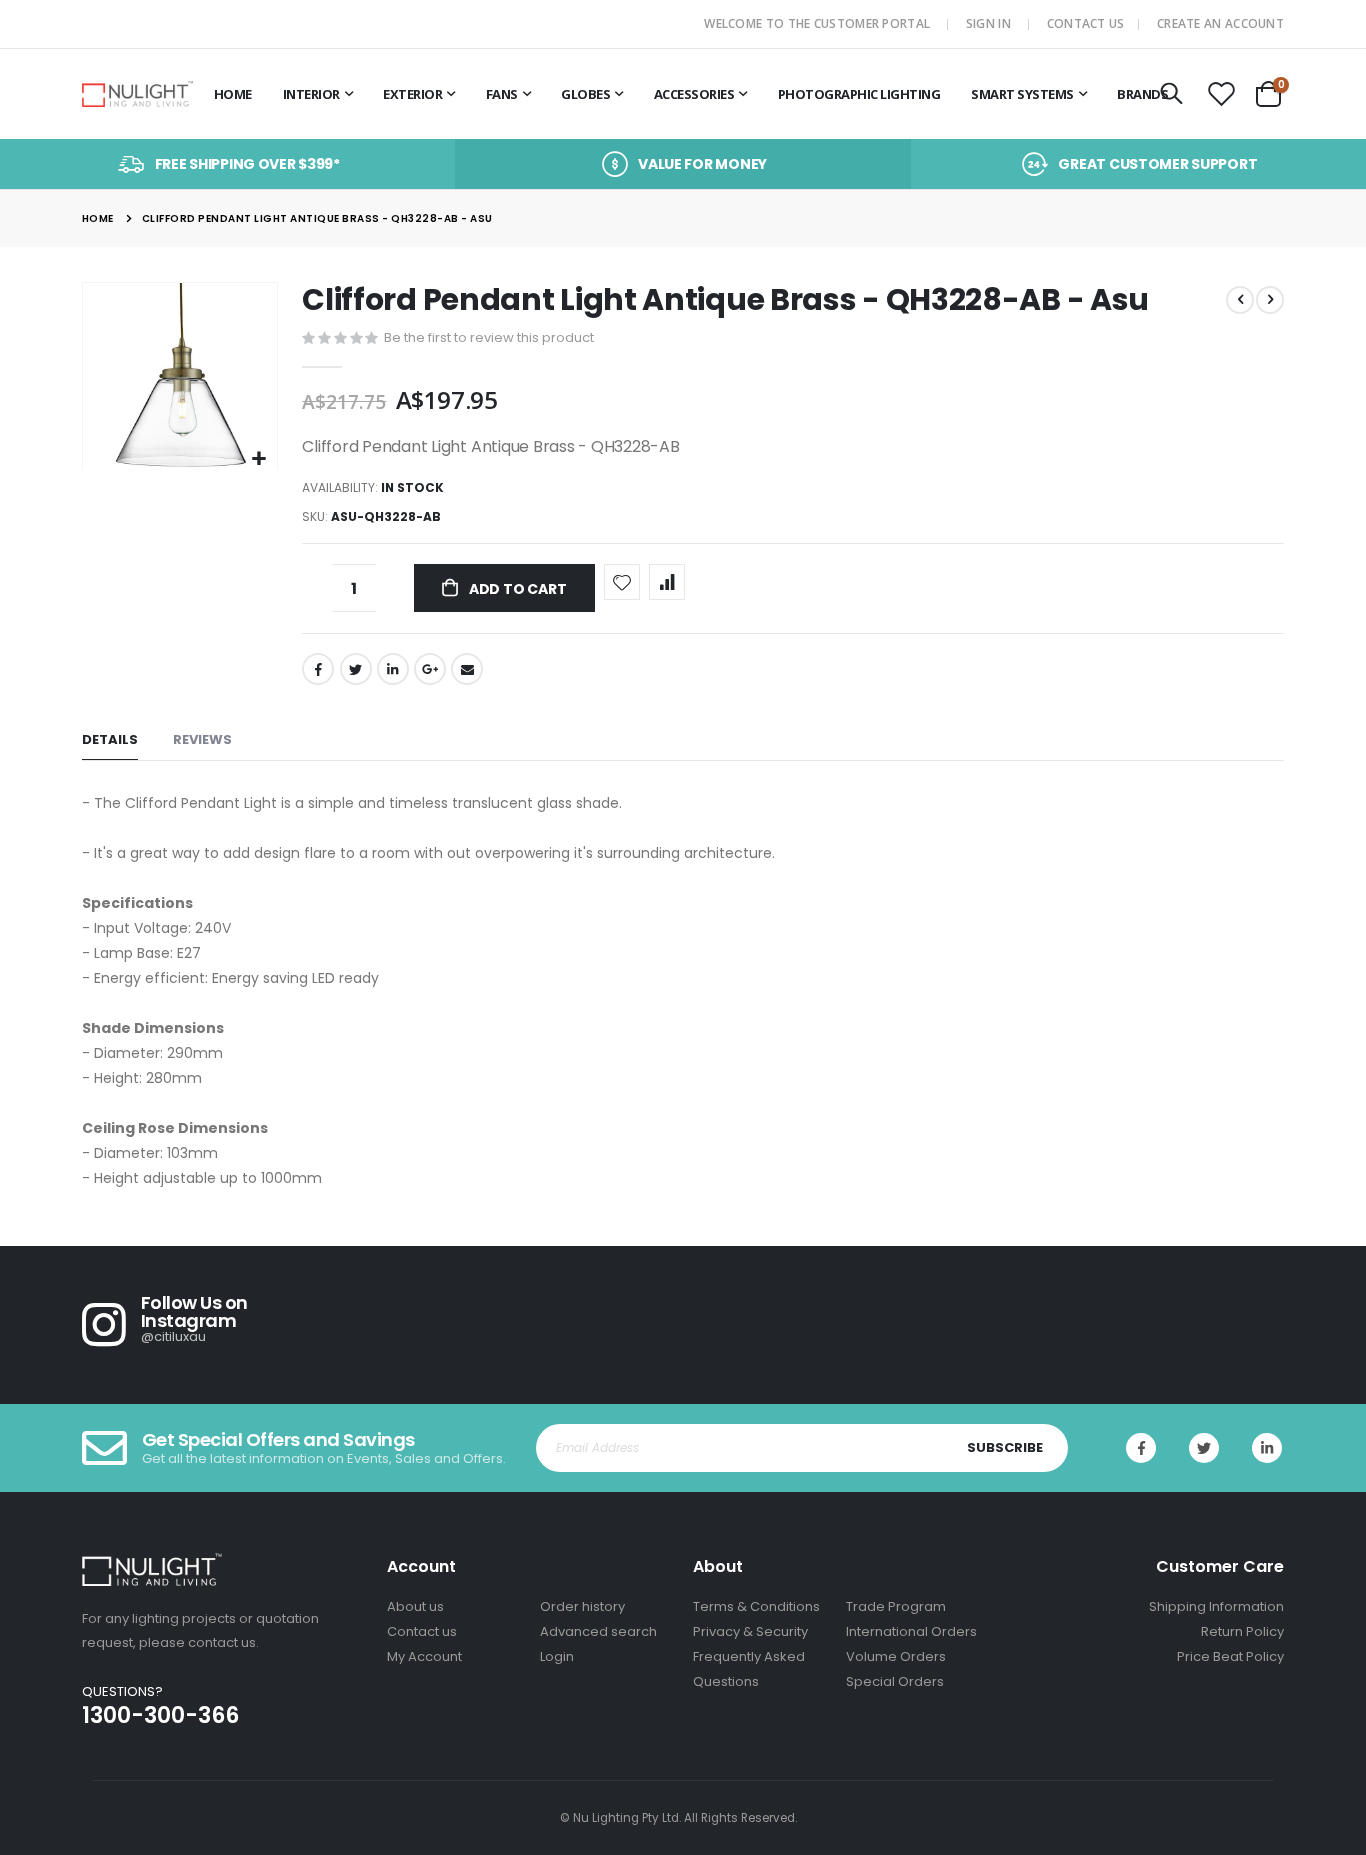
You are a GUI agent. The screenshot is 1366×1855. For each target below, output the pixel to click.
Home (98, 218)
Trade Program (896, 1606)
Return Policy (1242, 1631)
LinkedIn (393, 669)
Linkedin (1267, 1448)
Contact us (422, 1631)
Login (557, 1656)
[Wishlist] (1222, 95)
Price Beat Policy (1230, 1656)
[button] (259, 459)
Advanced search (598, 1631)
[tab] (110, 740)
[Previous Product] (1240, 300)
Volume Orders (896, 1656)
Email (467, 669)
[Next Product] (1270, 300)
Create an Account (1220, 23)
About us (415, 1606)
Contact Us (1086, 23)
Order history (582, 1606)
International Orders (911, 1631)
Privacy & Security (750, 1631)
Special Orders (895, 1681)
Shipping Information (1216, 1606)
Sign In (988, 23)
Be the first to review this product (489, 337)
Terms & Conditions (756, 1606)
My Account (424, 1656)
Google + (430, 669)
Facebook (318, 669)
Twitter (356, 669)
